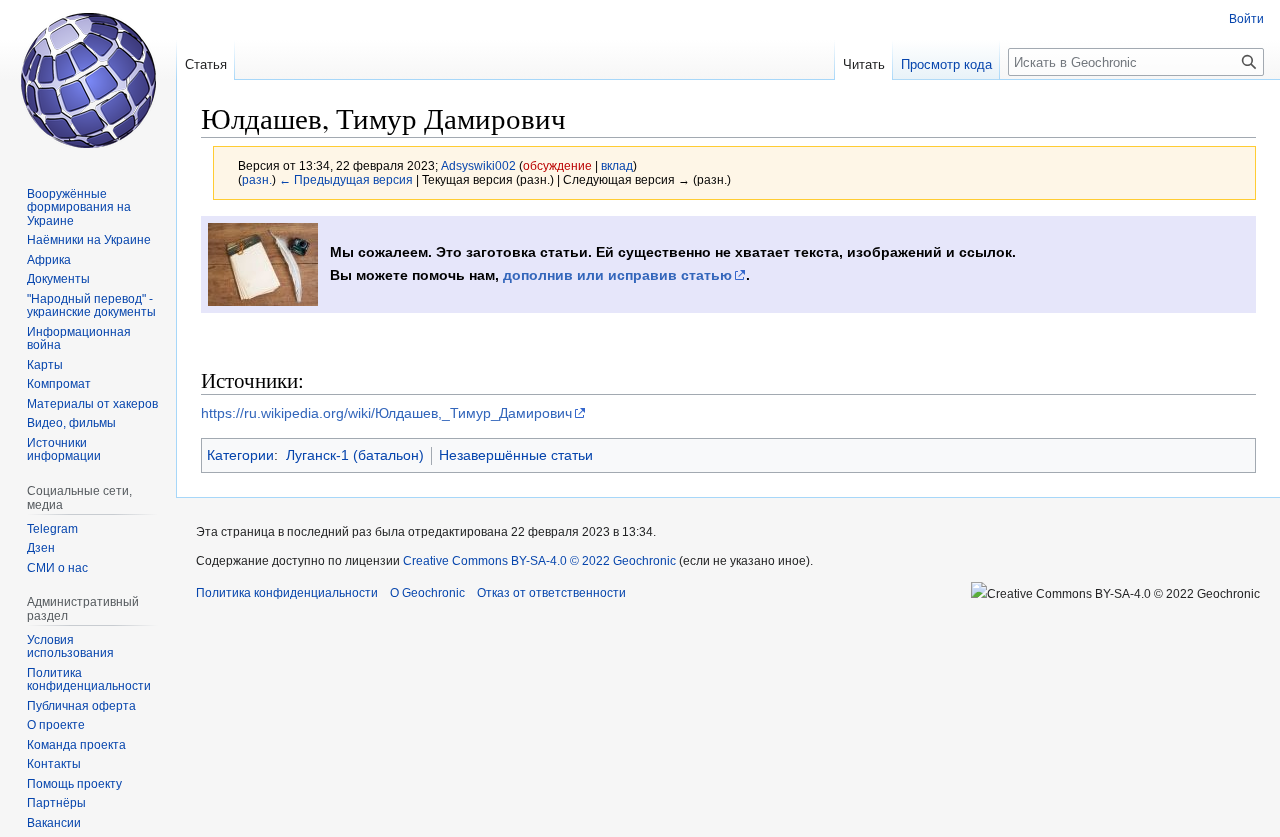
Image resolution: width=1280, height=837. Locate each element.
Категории (240, 455)
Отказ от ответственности (551, 593)
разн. (257, 179)
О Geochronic (427, 593)
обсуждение (557, 165)
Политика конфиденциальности (287, 593)
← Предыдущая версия (346, 179)
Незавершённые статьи (516, 455)
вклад (617, 165)
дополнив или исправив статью (617, 275)
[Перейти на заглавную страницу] (88, 80)
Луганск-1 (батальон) (355, 455)
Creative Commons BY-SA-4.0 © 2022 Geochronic (539, 561)
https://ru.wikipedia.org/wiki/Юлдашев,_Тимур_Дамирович (386, 413)
